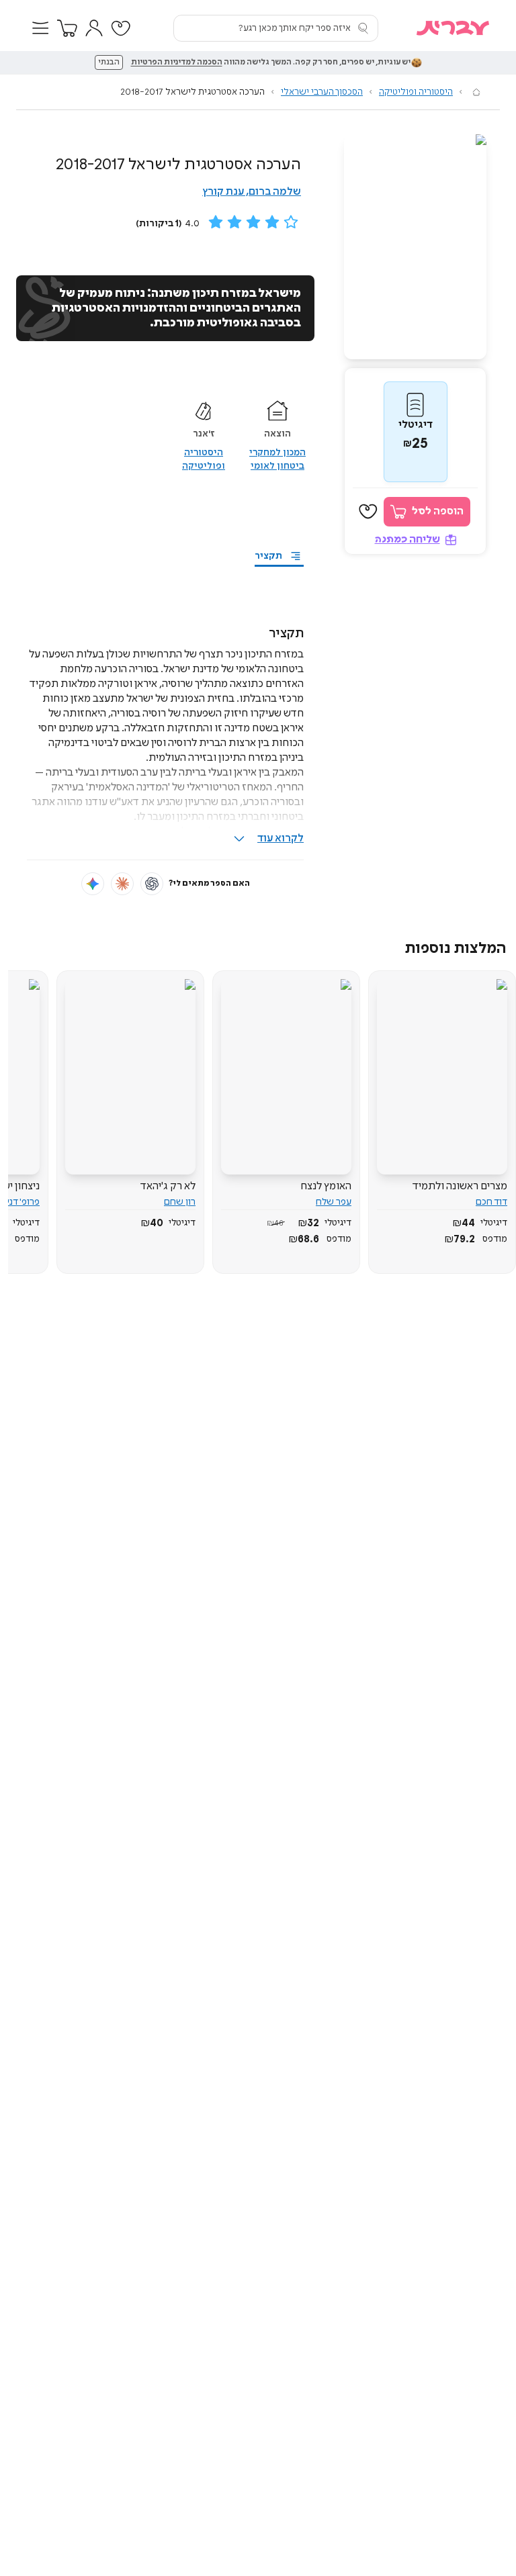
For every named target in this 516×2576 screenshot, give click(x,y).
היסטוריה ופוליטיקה (416, 92)
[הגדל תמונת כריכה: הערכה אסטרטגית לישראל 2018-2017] (415, 247)
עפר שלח (334, 1202)
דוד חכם (491, 1202)
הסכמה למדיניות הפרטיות (177, 62)
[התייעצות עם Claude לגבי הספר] (122, 884)
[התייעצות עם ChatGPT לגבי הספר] (152, 884)
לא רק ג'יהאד (168, 1186)
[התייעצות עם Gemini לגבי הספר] (93, 884)
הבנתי (109, 62)
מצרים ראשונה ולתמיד (460, 1186)
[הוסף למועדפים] (368, 512)
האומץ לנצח (326, 1186)
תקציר (268, 556)
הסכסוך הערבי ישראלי (322, 92)
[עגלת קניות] (67, 28)
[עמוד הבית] (476, 92)
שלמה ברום (275, 192)
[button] (40, 28)
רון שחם (180, 1202)
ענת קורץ (223, 192)
